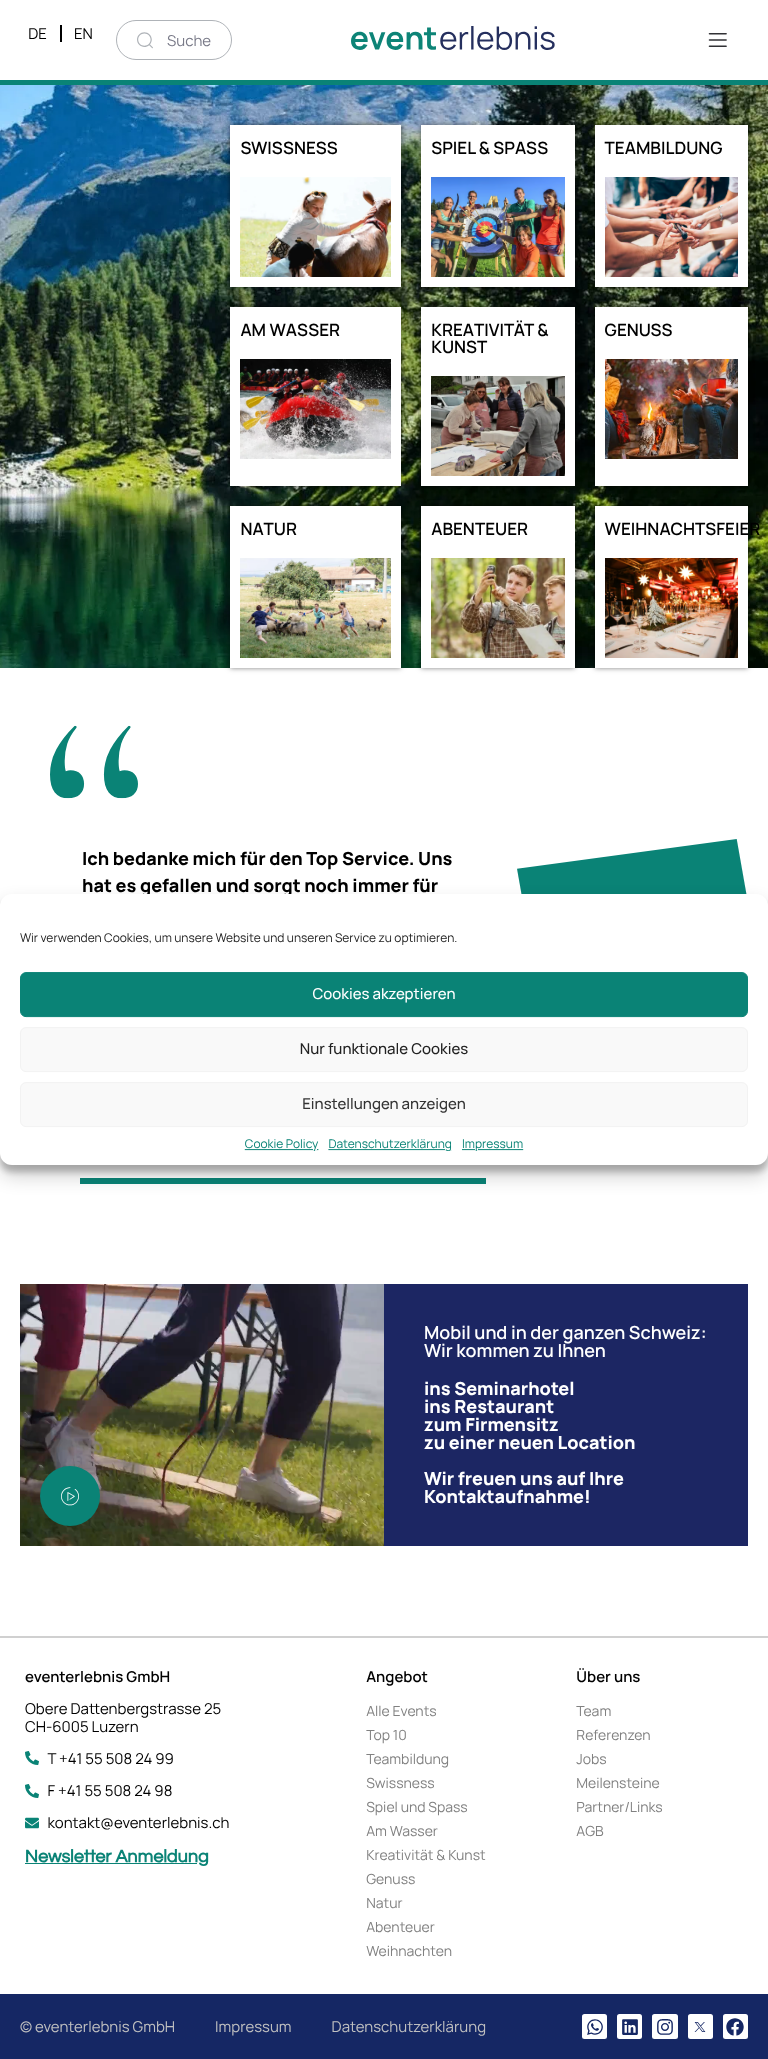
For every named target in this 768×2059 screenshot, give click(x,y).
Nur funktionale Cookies (384, 1048)
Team (593, 1711)
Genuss (390, 1879)
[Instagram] (664, 2026)
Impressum (492, 1144)
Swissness (400, 1783)
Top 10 (386, 1735)
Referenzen (613, 1735)
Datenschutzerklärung (390, 1144)
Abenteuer (400, 1927)
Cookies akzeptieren (383, 993)
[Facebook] (735, 2026)
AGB (589, 1831)
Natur (384, 1903)
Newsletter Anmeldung (117, 1856)
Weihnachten (409, 1951)
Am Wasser (402, 1831)
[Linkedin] (629, 2026)
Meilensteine (617, 1783)
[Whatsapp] (594, 2026)
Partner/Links (619, 1807)
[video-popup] (70, 1496)
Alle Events (401, 1711)
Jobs (591, 1759)
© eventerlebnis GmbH (97, 2026)
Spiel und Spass (417, 1807)
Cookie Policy (282, 1144)
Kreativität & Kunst (425, 1855)
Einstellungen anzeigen (384, 1103)
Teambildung (407, 1759)
